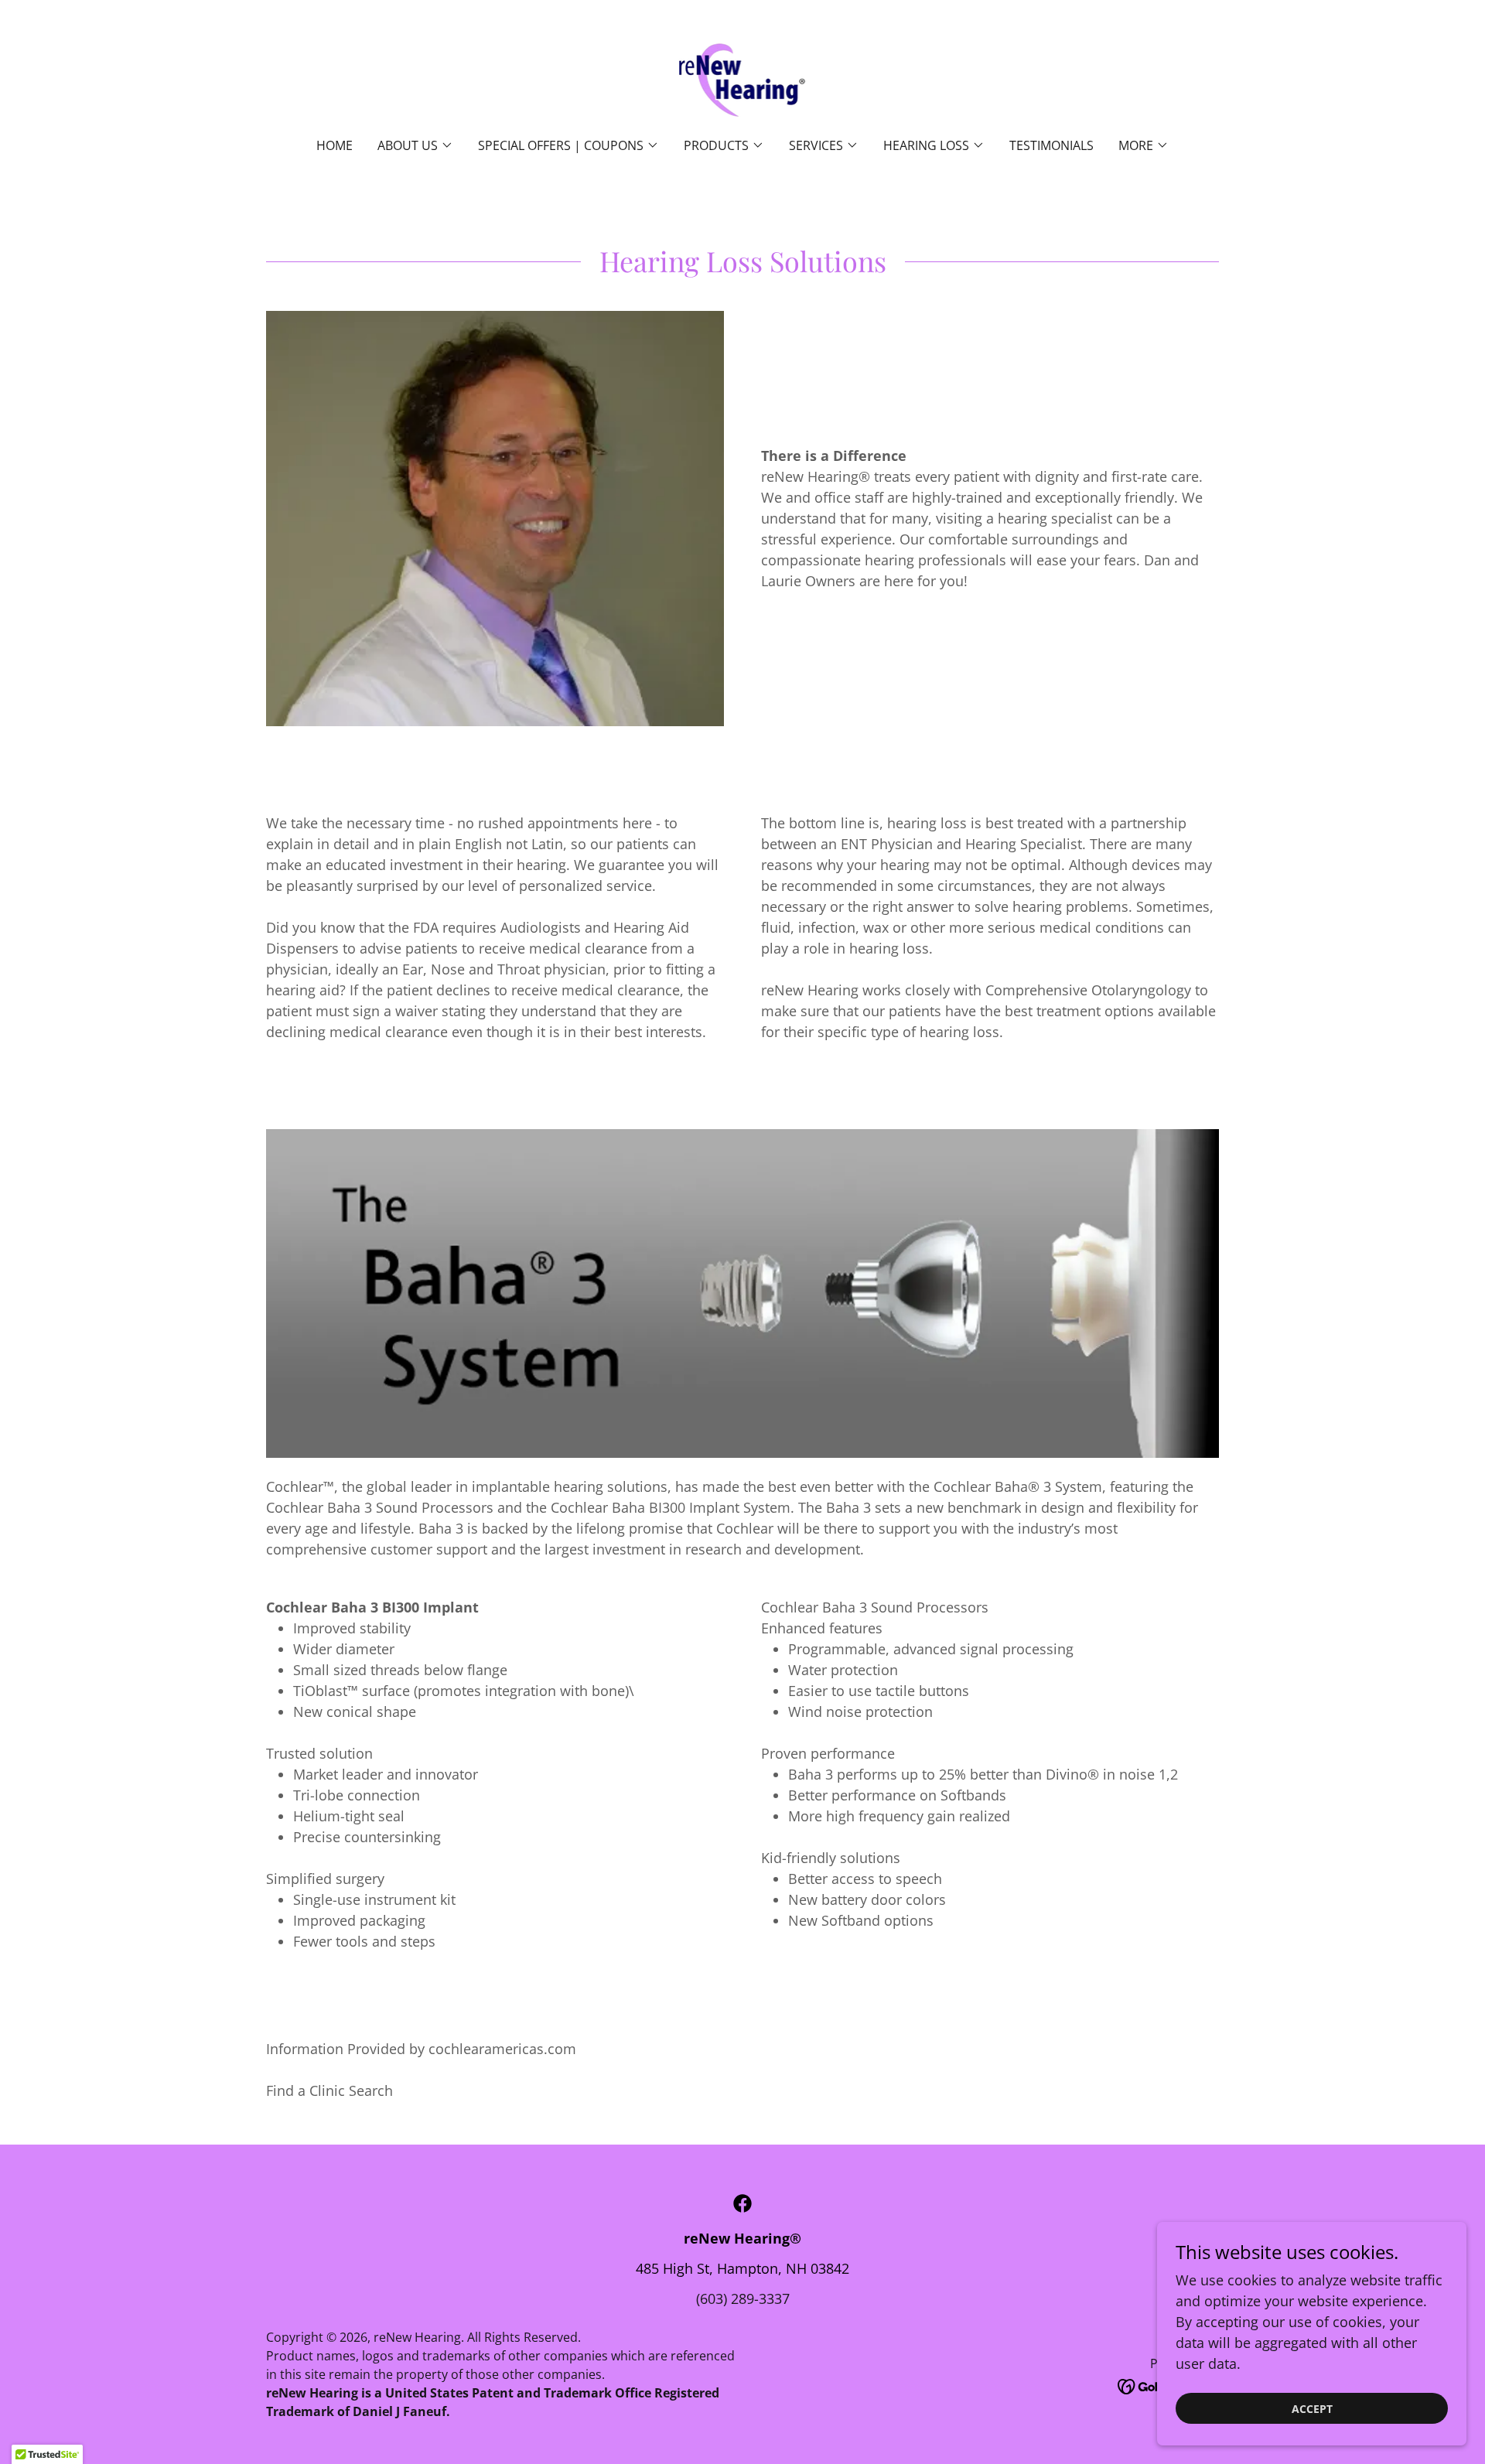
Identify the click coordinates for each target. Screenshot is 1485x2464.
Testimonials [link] (1051, 145)
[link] (743, 79)
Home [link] (335, 145)
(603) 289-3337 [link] (743, 2298)
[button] (415, 145)
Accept (1312, 2409)
